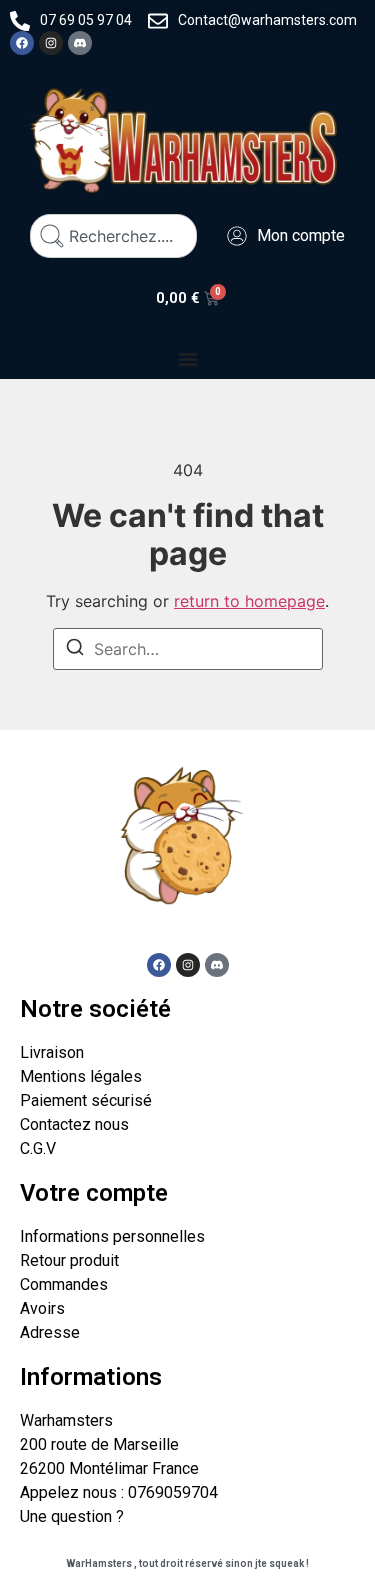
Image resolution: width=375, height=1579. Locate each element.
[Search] (75, 650)
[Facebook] (22, 43)
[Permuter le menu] (188, 359)
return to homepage (249, 601)
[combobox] (114, 236)
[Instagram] (51, 43)
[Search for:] (188, 649)
